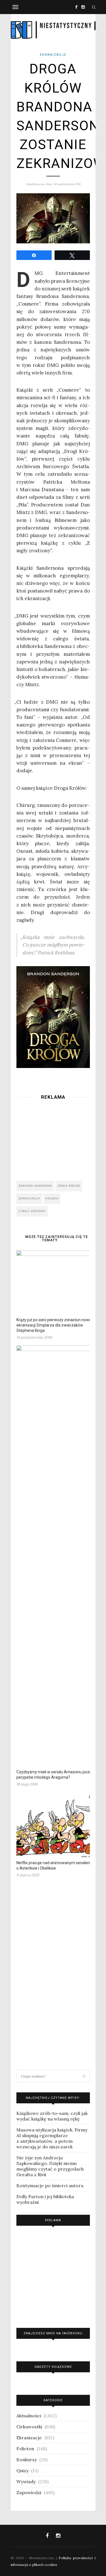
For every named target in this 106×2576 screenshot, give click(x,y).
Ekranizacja (29, 1199)
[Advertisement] (53, 1139)
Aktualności (29, 2416)
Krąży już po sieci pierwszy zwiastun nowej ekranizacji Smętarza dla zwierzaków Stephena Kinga (54, 1325)
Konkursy (27, 2460)
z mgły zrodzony (32, 1211)
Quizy (22, 2470)
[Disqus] (53, 1976)
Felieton (25, 2449)
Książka (52, 1199)
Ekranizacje (53, 55)
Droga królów (69, 1186)
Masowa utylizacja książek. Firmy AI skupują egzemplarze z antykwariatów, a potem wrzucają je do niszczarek (52, 2138)
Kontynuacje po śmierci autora (50, 2185)
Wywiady (26, 2481)
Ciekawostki (29, 2427)
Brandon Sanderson (35, 1186)
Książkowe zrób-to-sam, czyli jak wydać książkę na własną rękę (52, 2116)
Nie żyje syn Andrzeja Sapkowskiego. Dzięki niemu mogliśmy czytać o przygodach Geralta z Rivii (50, 2166)
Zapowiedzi (29, 2492)
